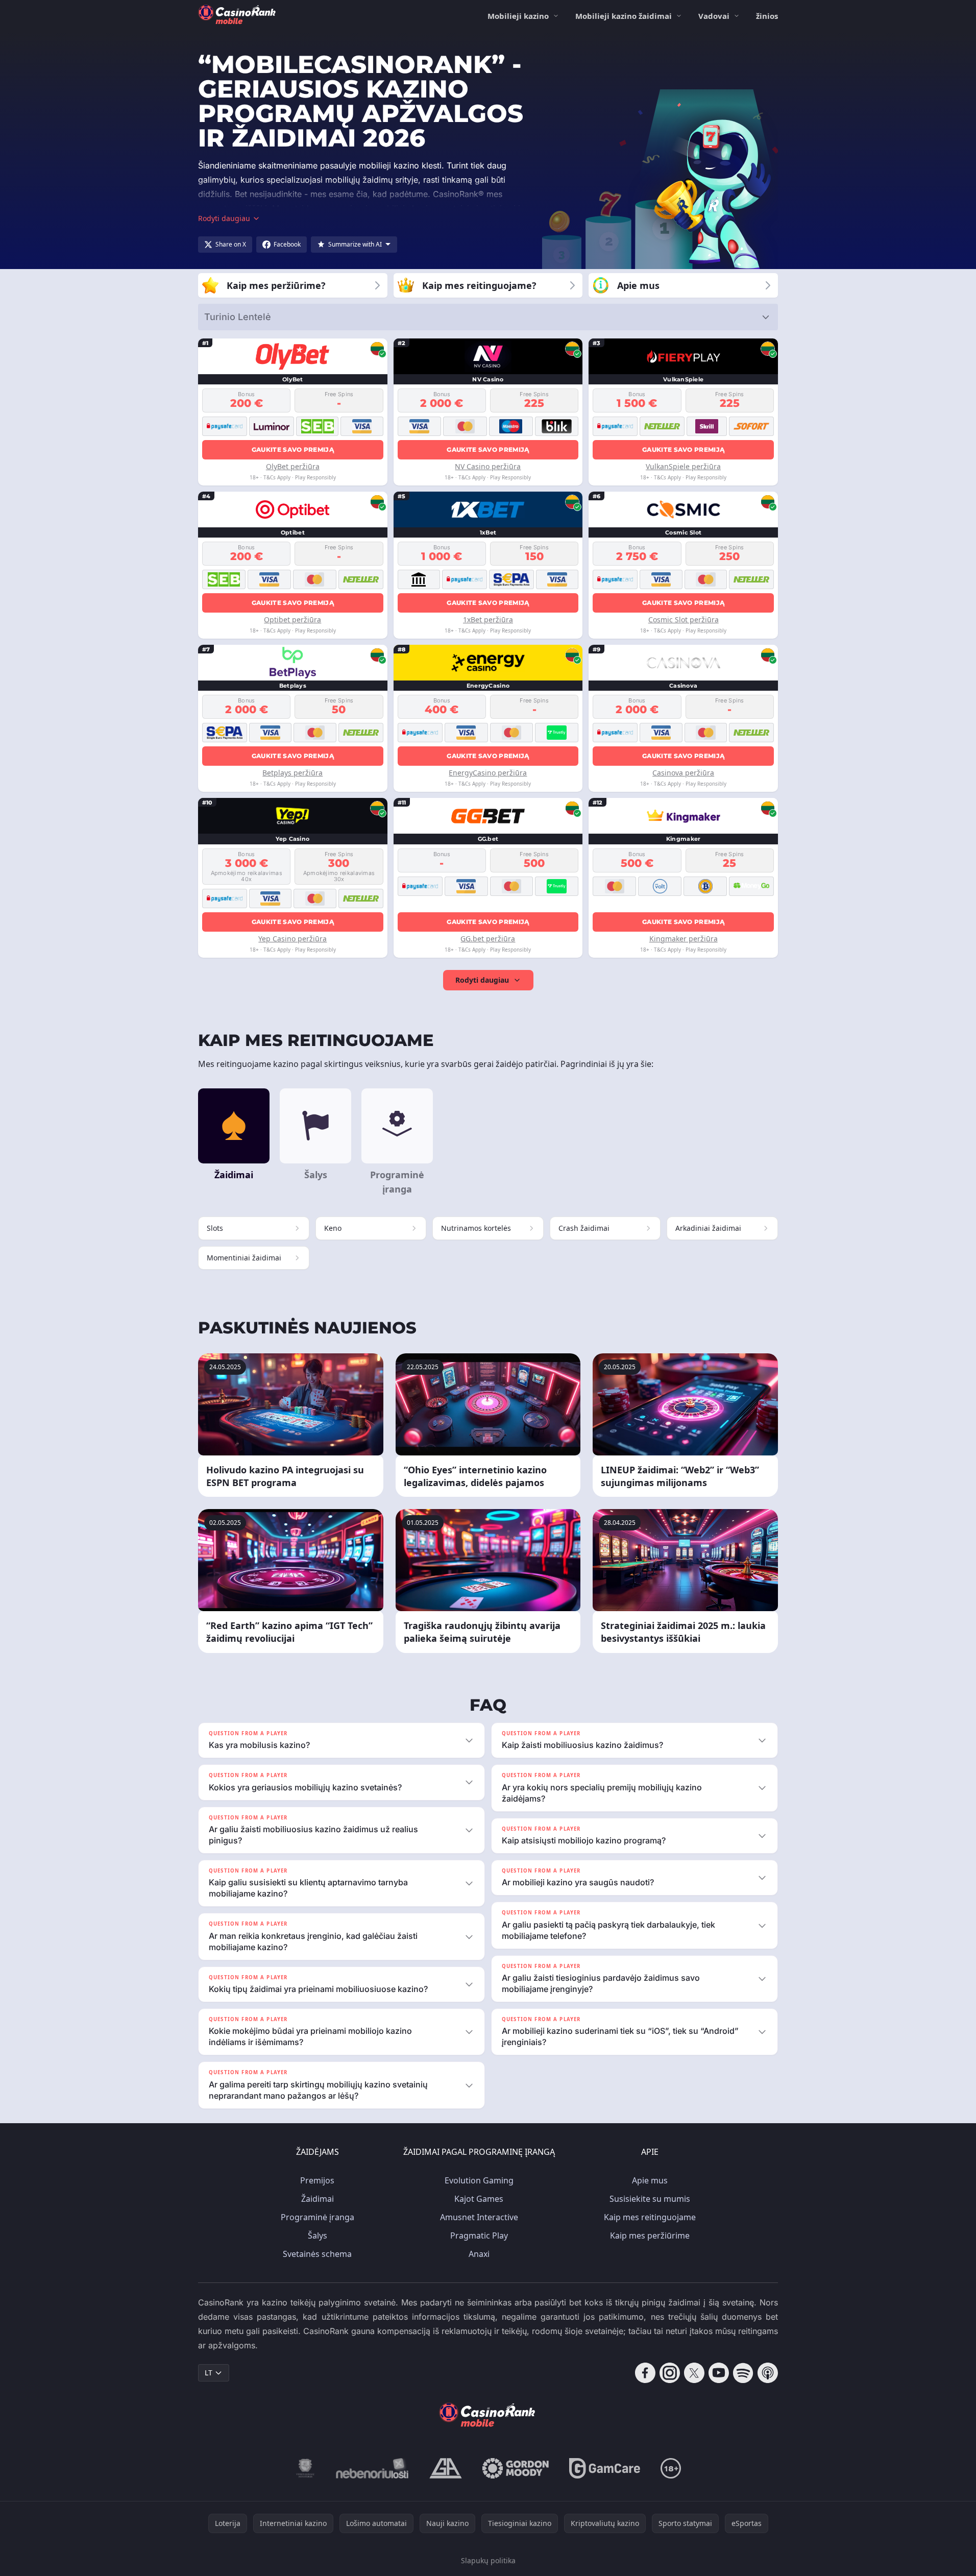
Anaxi (479, 2254)
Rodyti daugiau (482, 980)
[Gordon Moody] (516, 2468)
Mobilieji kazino (518, 16)
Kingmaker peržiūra (684, 939)
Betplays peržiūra (292, 773)
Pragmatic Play (479, 2235)
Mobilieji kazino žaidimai (624, 16)
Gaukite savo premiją (293, 449)
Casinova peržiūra (683, 773)
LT (209, 2373)
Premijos (317, 2180)
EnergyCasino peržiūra (488, 773)
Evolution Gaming (479, 2180)
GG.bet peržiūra (488, 939)
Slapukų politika (488, 2560)
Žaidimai (318, 2199)
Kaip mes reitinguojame (650, 2217)
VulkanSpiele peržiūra (683, 466)
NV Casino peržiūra (488, 466)
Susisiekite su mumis (650, 2199)
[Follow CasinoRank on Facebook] (645, 2373)
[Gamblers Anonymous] (446, 2468)
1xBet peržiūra (488, 619)
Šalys (318, 2235)
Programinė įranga (318, 2217)
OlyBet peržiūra (293, 466)
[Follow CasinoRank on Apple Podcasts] (768, 2373)
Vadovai (714, 16)
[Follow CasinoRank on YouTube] (719, 2373)
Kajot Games (479, 2199)
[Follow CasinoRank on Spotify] (743, 2373)
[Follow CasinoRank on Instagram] (670, 2373)
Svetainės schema (317, 2254)
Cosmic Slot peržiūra (684, 619)
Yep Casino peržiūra (292, 939)
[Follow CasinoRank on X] (694, 2373)
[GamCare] (605, 2468)
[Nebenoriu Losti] (372, 2468)
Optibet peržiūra (292, 619)
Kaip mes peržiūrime (650, 2235)
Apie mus (650, 2180)
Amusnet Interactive (479, 2217)
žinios (767, 16)
